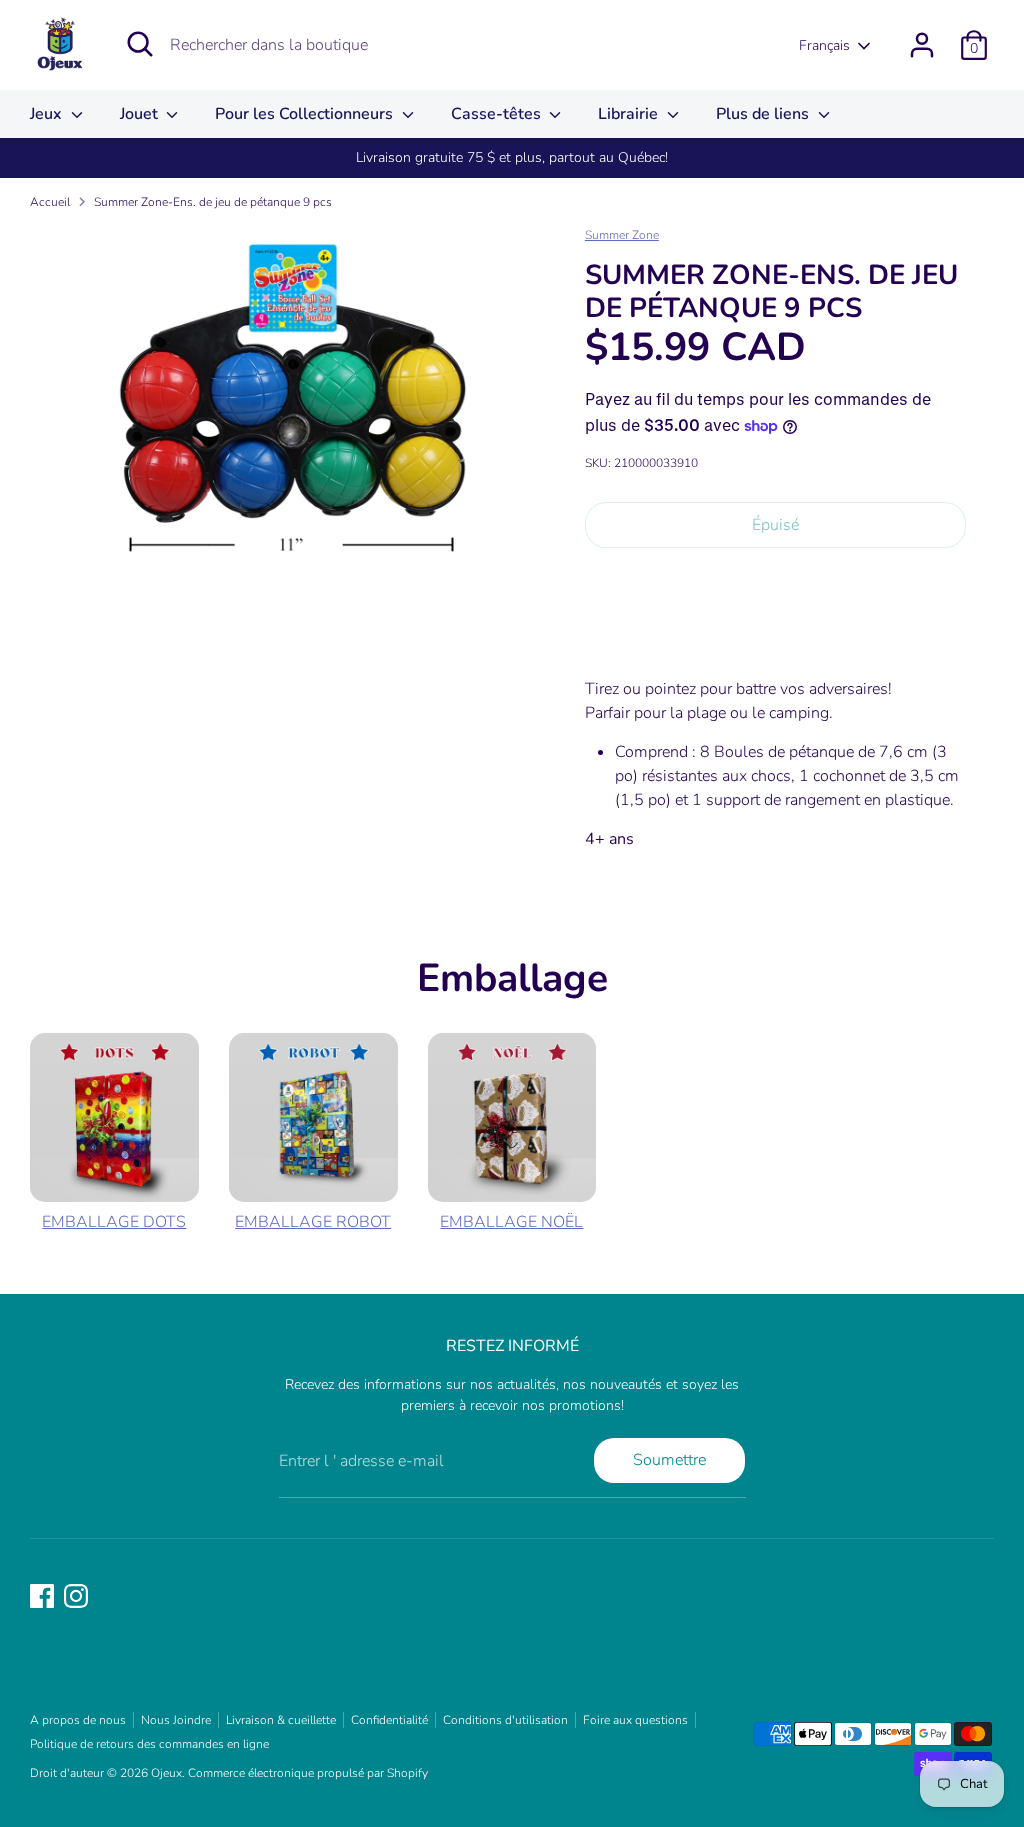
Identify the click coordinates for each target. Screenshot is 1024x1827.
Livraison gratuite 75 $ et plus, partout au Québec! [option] (512, 157)
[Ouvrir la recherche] (140, 44)
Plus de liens (764, 114)
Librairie (630, 114)
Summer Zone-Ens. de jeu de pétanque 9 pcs (213, 202)
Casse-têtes (498, 114)
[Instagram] (76, 1596)
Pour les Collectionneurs (306, 114)
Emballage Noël (511, 1222)
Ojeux (166, 1773)
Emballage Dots (114, 1222)
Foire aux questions (635, 1720)
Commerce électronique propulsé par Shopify (308, 1773)
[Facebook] (42, 1596)
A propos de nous (78, 1720)
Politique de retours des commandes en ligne (149, 1744)
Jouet (141, 114)
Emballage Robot (313, 1222)
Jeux (48, 114)
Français (824, 45)
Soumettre (669, 1460)
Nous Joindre (176, 1720)
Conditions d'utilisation (505, 1720)
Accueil (50, 202)
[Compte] (922, 45)
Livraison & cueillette (281, 1720)
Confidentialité (389, 1720)
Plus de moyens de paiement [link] (775, 634)
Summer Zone (622, 235)
